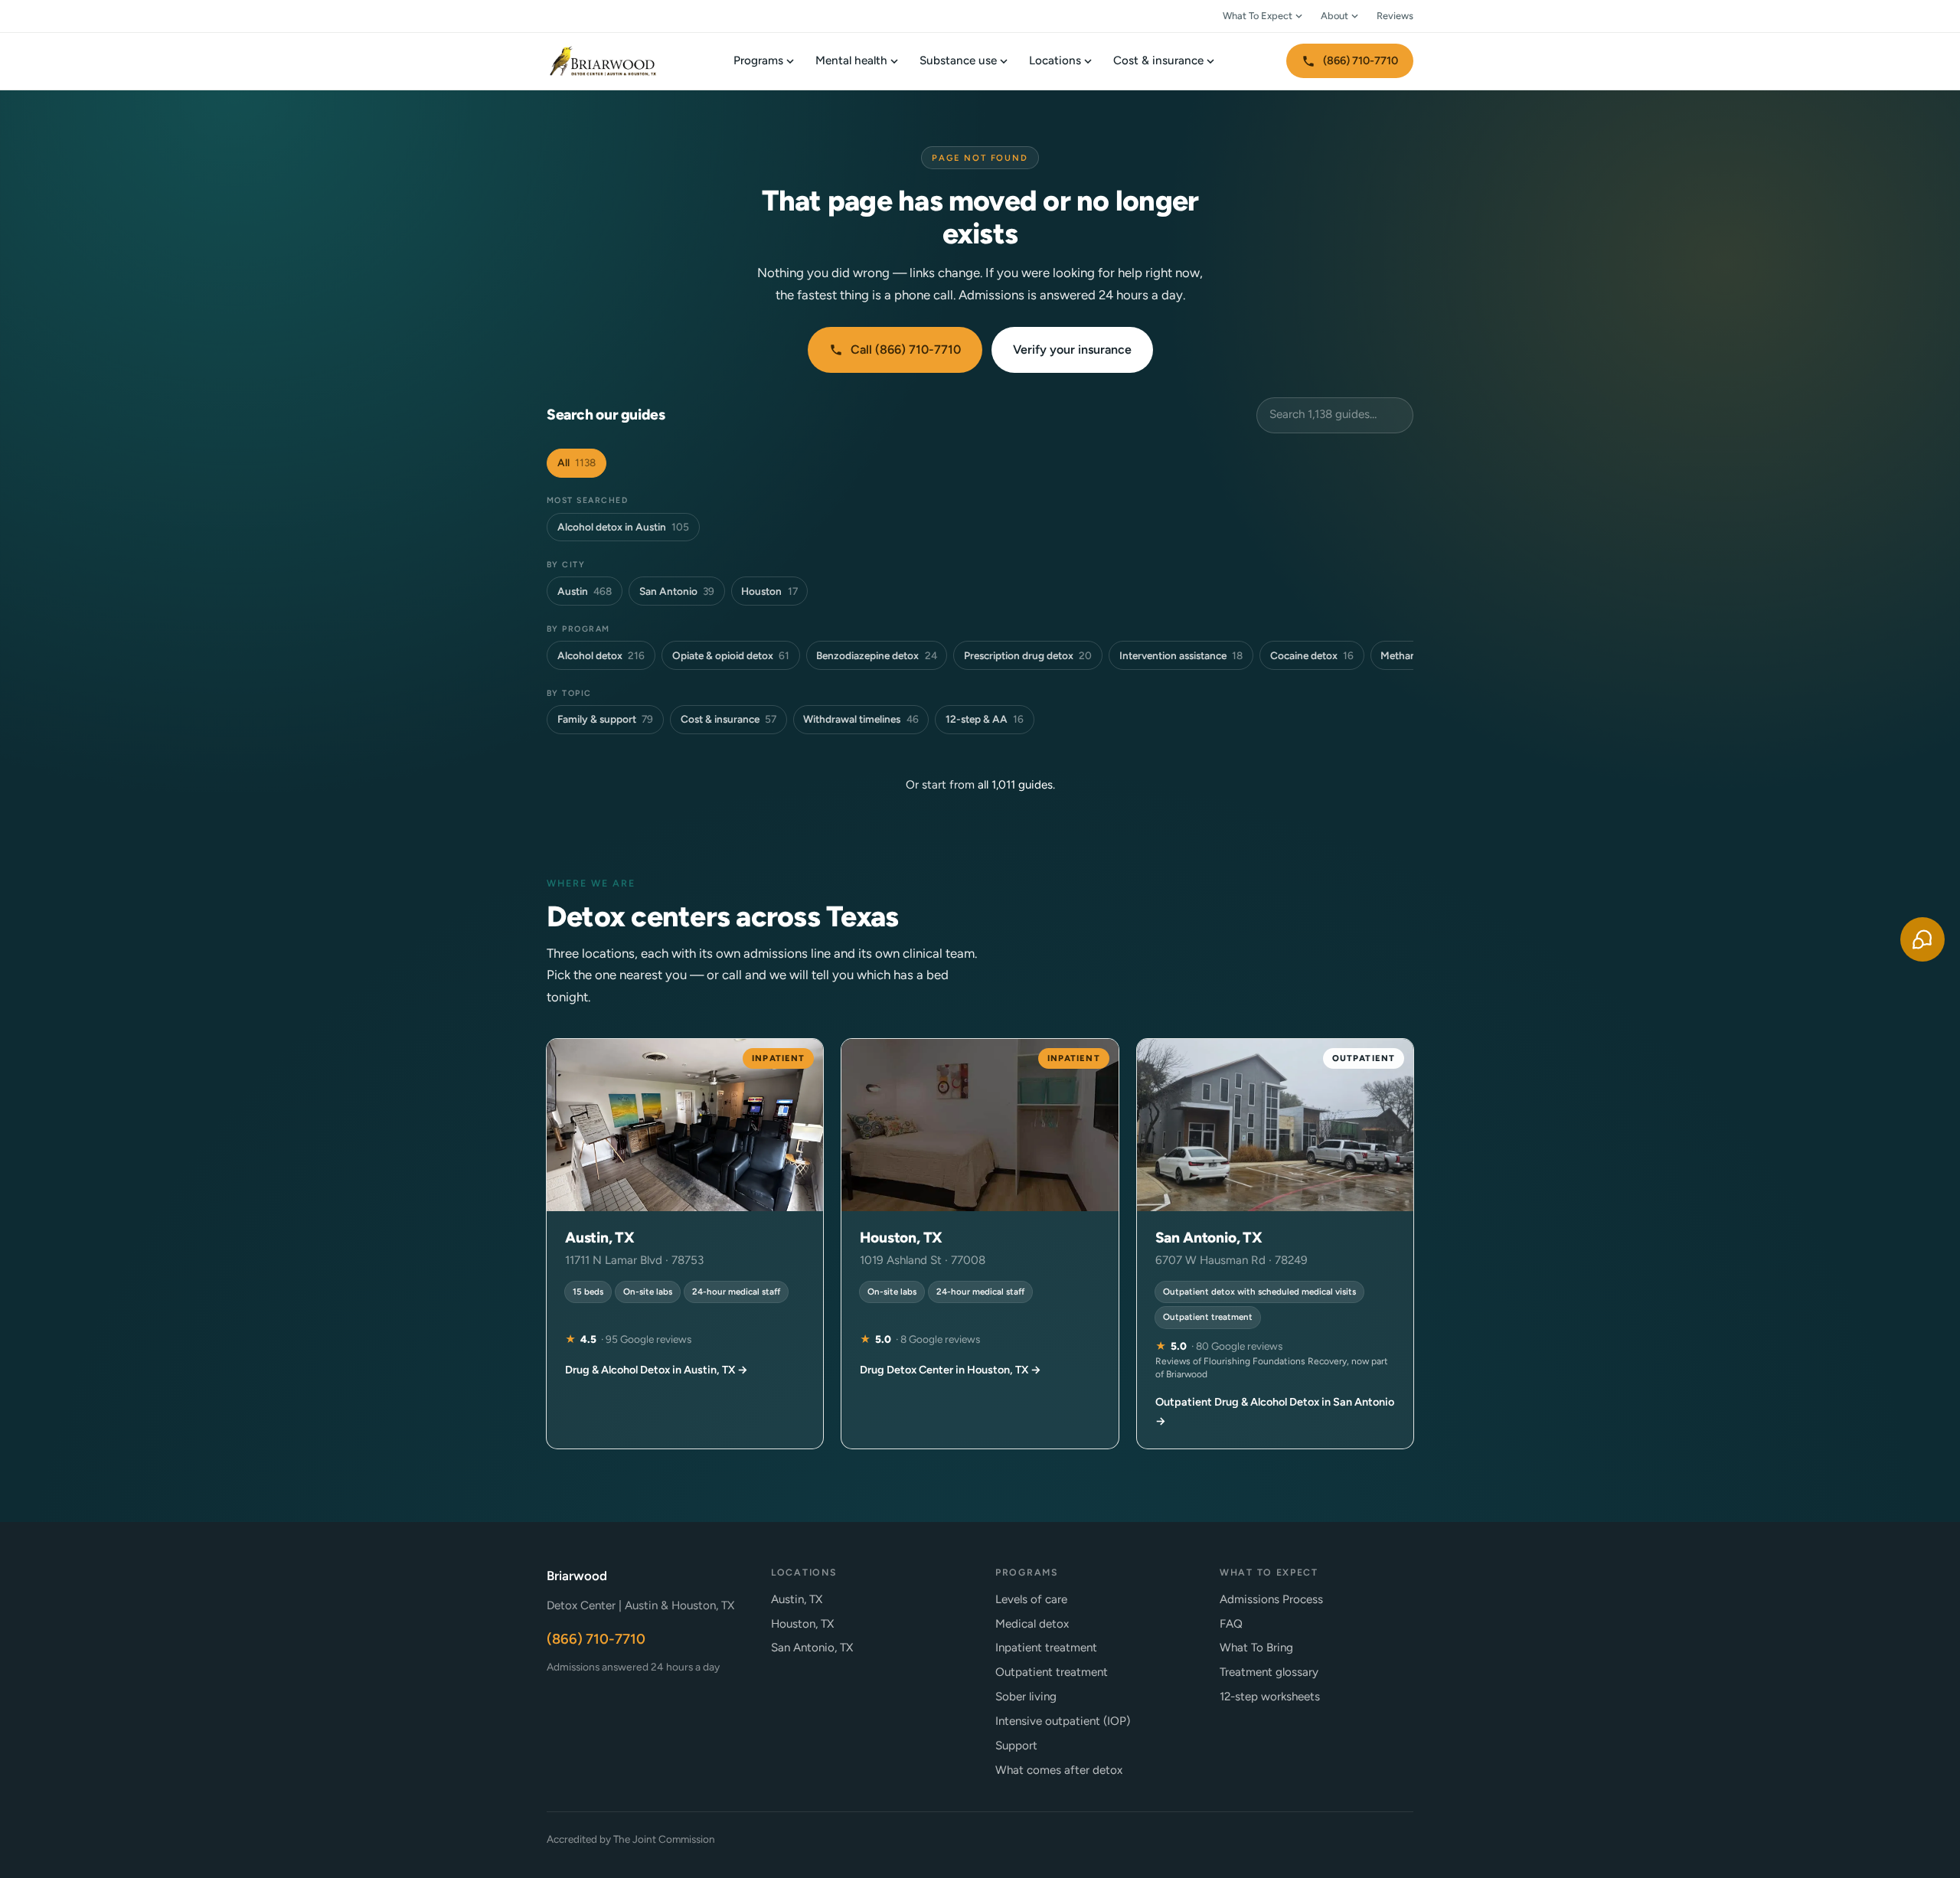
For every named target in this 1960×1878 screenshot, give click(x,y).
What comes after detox (1059, 1770)
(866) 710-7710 (1361, 60)
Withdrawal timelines (861, 719)
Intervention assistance (1181, 655)
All (577, 462)
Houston (769, 591)
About (1334, 16)
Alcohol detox (601, 655)
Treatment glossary (1269, 1672)
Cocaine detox (1312, 655)
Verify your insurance (1072, 349)
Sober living (1026, 1697)
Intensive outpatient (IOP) (1063, 1721)
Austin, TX (797, 1599)
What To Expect (1258, 16)
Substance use (958, 60)
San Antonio (677, 591)
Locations (1055, 60)
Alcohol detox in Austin (623, 527)
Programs (758, 60)
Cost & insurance (1158, 60)
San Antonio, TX (812, 1648)
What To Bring (1256, 1648)
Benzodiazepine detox (876, 655)
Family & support (605, 719)
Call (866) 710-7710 (906, 349)
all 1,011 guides (1015, 785)
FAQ (1231, 1624)
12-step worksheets (1270, 1697)
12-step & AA (985, 719)
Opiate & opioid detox (731, 655)
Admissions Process (1271, 1599)
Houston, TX (802, 1624)
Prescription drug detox (1028, 655)
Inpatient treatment (1046, 1648)
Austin (585, 591)
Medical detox (1032, 1624)
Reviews (1395, 16)
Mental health (851, 60)
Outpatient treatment (1052, 1672)
